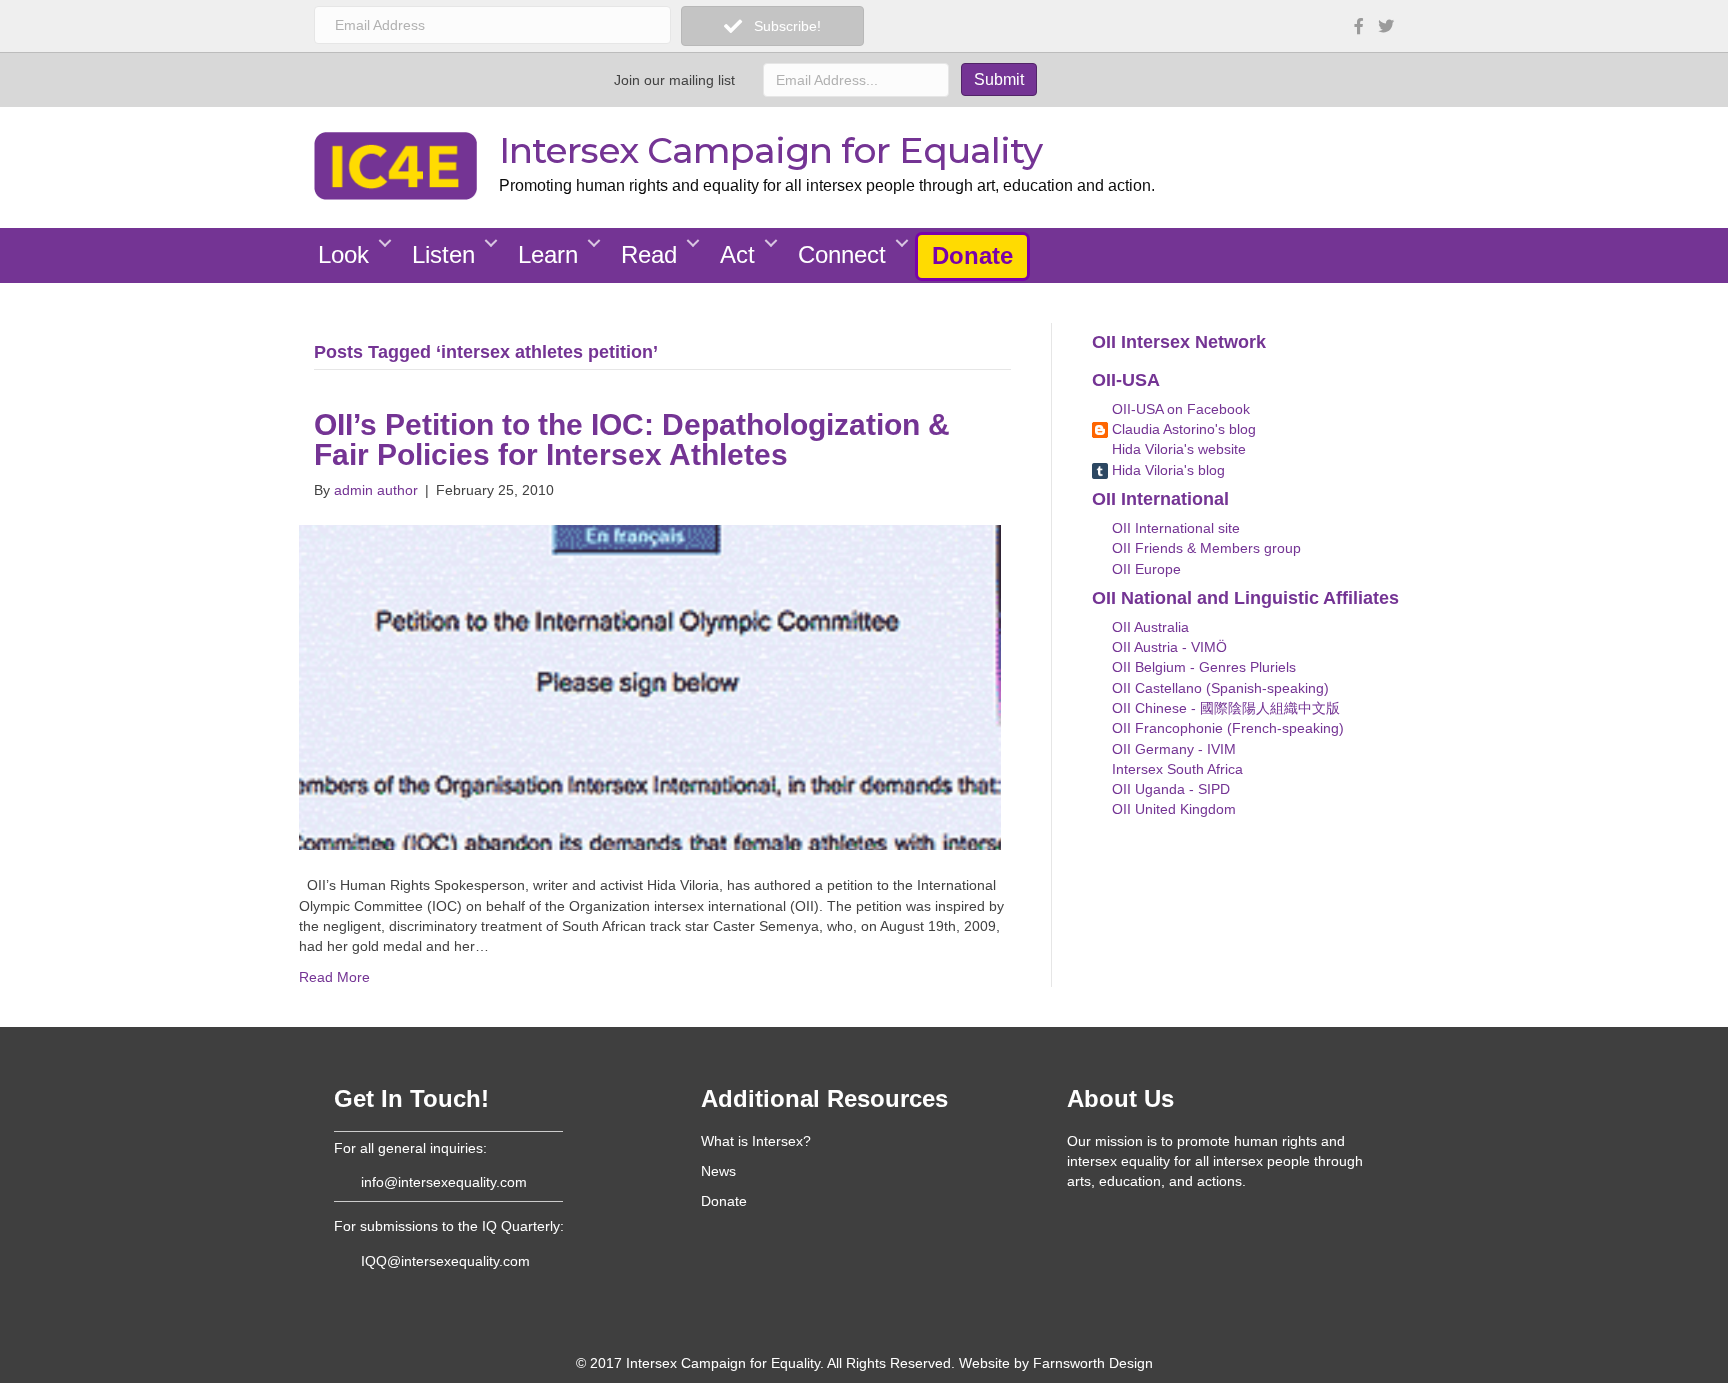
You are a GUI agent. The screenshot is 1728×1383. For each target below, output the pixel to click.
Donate (972, 255)
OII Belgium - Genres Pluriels (1202, 667)
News (718, 1171)
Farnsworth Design (1093, 1363)
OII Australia (1148, 627)
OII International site (1174, 528)
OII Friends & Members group (1204, 548)
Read (649, 254)
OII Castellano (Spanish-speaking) (1218, 688)
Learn (548, 254)
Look (343, 254)
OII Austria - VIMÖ (1167, 647)
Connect (842, 254)
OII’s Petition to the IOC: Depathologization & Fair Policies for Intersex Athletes (632, 439)
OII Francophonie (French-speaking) (1226, 728)
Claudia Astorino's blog (1182, 429)
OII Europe (1144, 569)
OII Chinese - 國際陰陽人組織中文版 (1224, 708)
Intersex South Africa (1175, 769)
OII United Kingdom (1172, 809)
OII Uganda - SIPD (1169, 789)
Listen (443, 254)
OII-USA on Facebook (1179, 409)
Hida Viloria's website (1177, 449)
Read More (334, 977)
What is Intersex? (756, 1141)
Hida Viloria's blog (1166, 470)
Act (737, 254)
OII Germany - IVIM (1172, 749)
